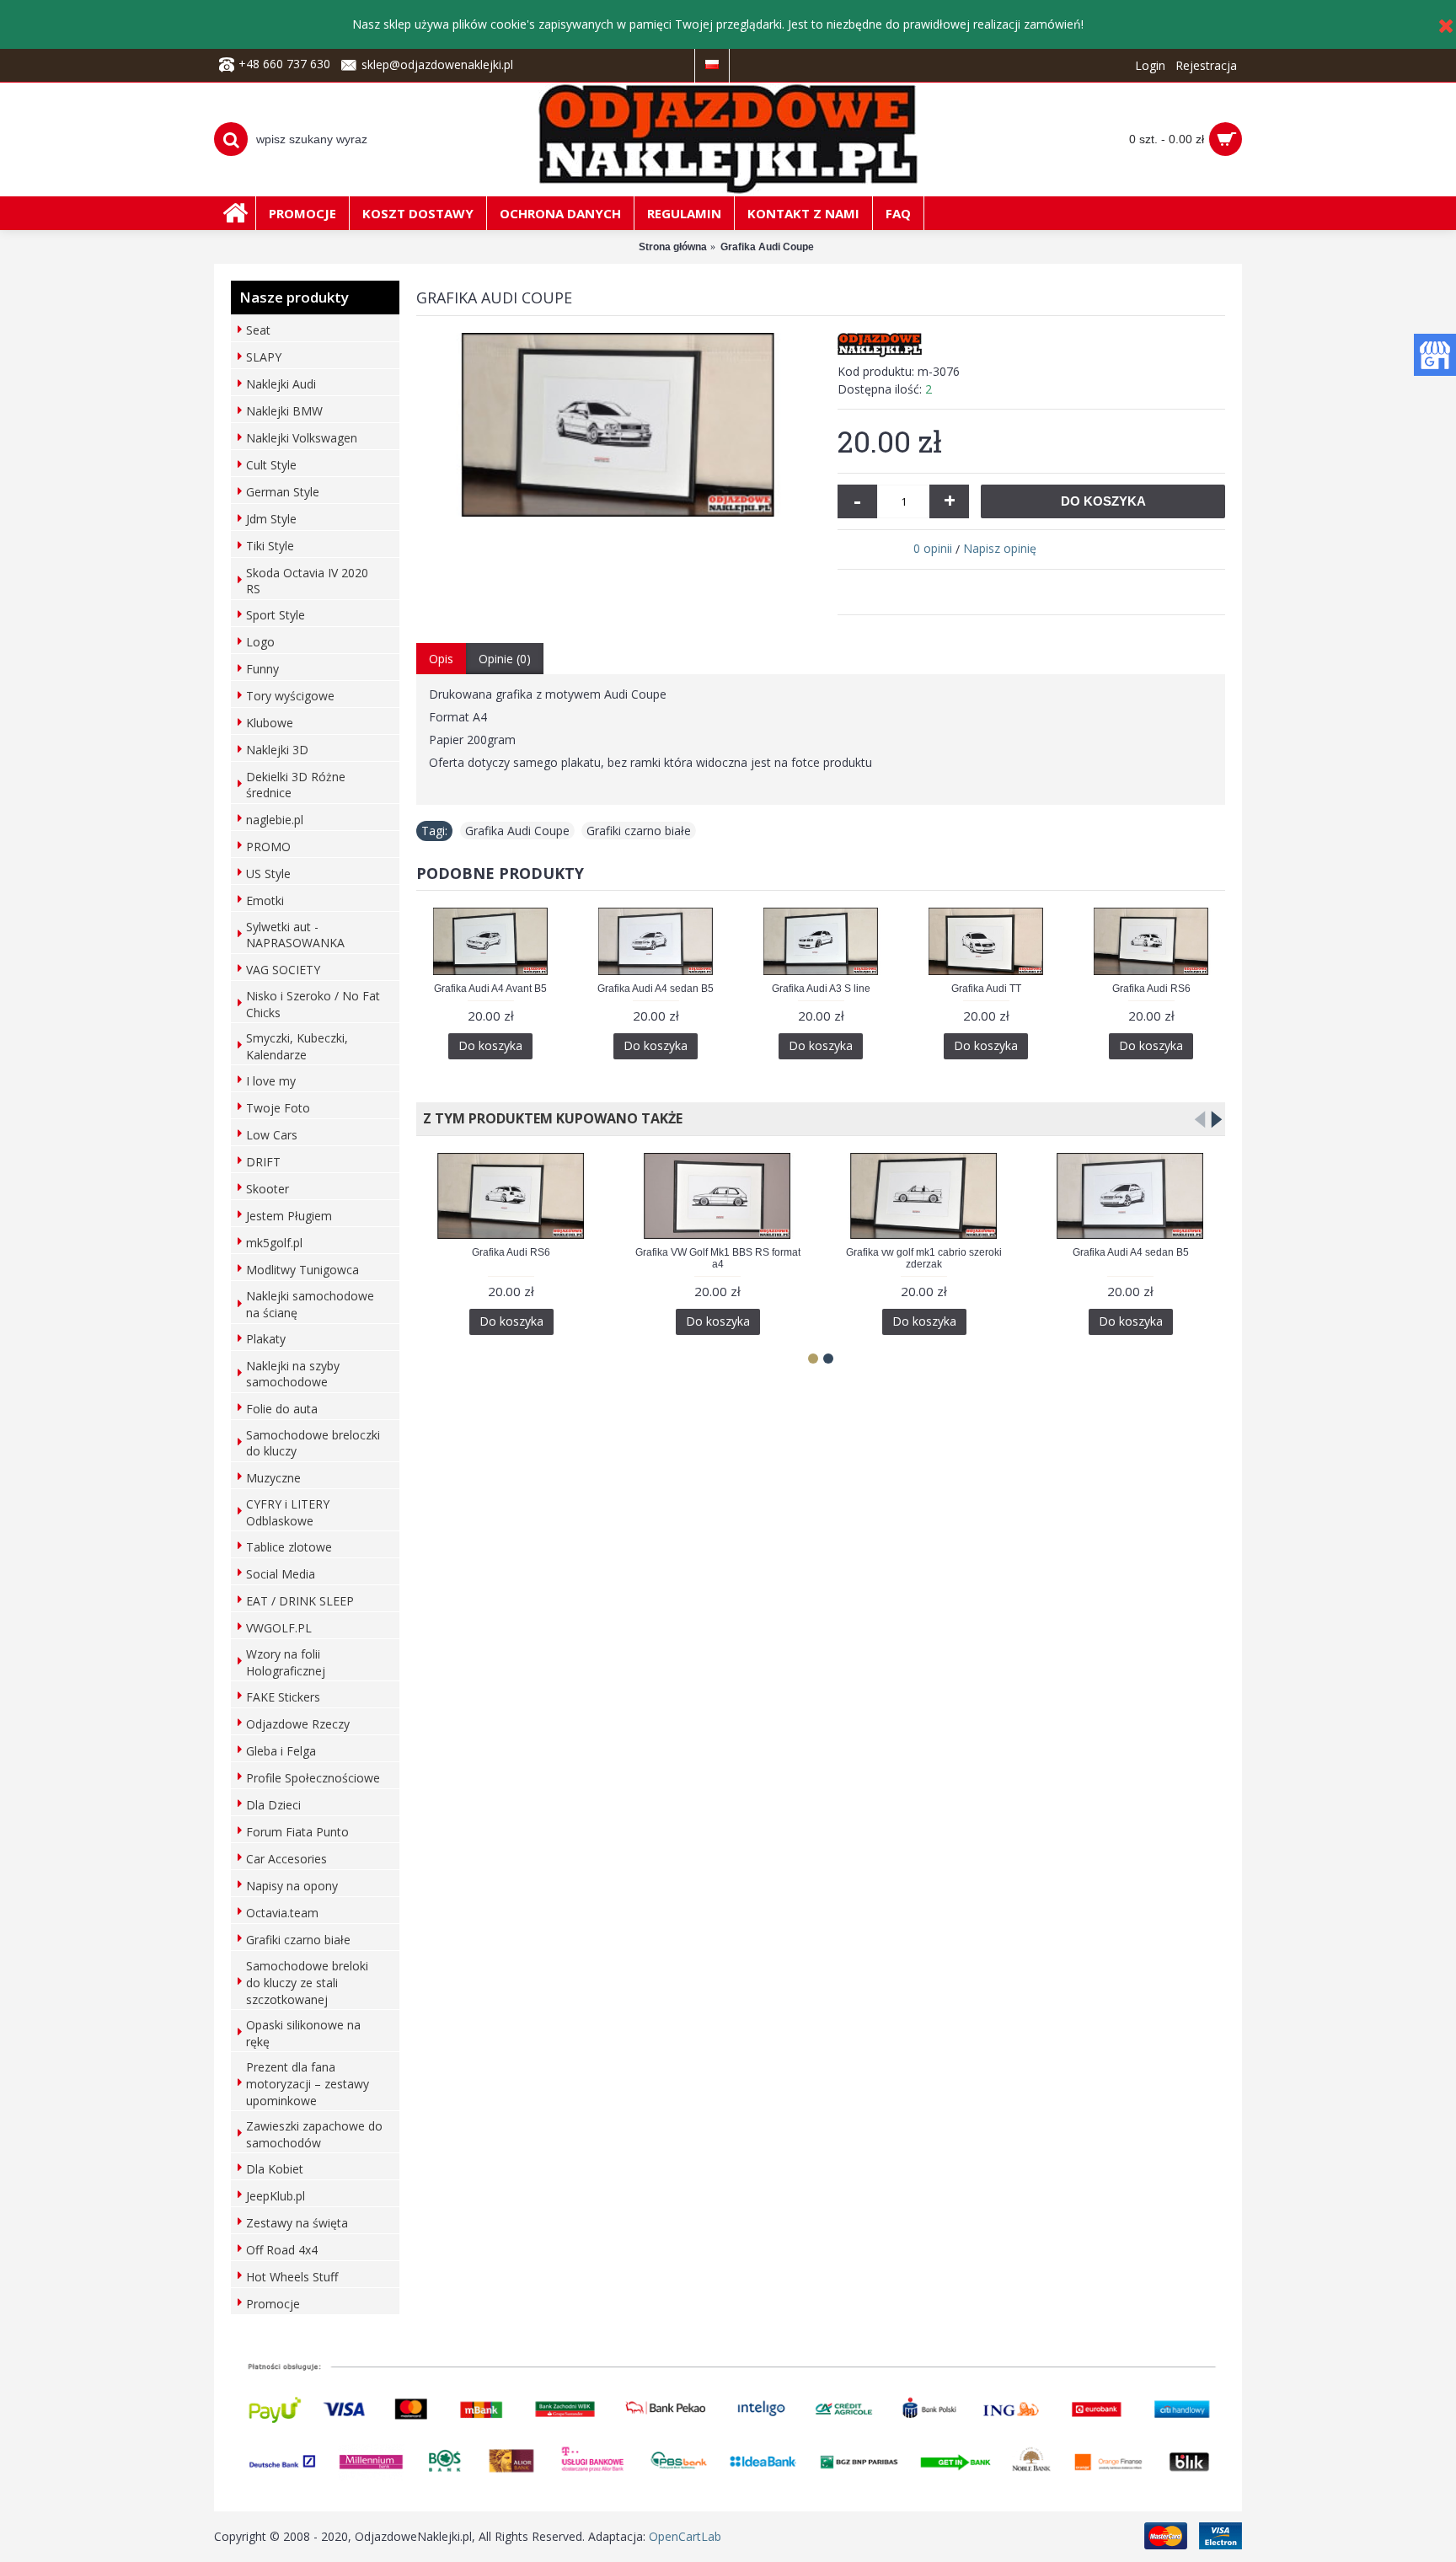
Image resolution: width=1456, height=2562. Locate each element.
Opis (441, 659)
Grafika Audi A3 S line (821, 989)
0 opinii (933, 548)
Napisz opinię (1000, 548)
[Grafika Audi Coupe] (618, 425)
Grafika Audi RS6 (1151, 989)
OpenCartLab (685, 2536)
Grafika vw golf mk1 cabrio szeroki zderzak (924, 1258)
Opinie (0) (505, 659)
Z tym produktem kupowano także (549, 1118)
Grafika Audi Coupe (517, 831)
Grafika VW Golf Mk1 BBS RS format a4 (718, 1258)
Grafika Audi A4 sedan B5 (656, 989)
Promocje (273, 2304)
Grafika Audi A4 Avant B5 (490, 989)
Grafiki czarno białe (639, 831)
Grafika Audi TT (986, 989)
